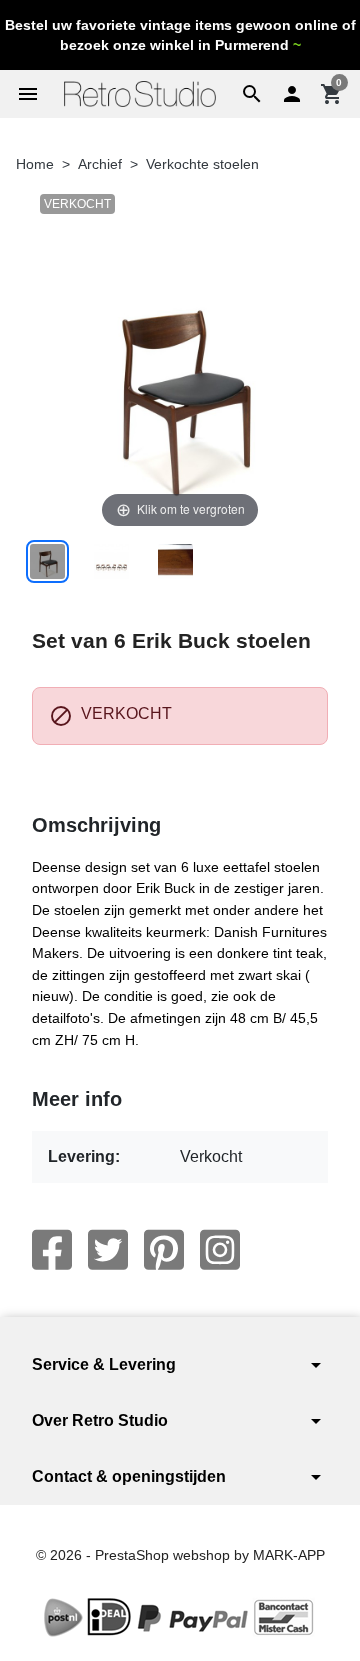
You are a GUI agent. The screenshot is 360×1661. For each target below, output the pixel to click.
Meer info (77, 1099)
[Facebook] (52, 1250)
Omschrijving (96, 825)
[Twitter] (108, 1250)
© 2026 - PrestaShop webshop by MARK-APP (180, 1555)
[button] (252, 94)
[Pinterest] (164, 1250)
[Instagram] (220, 1250)
